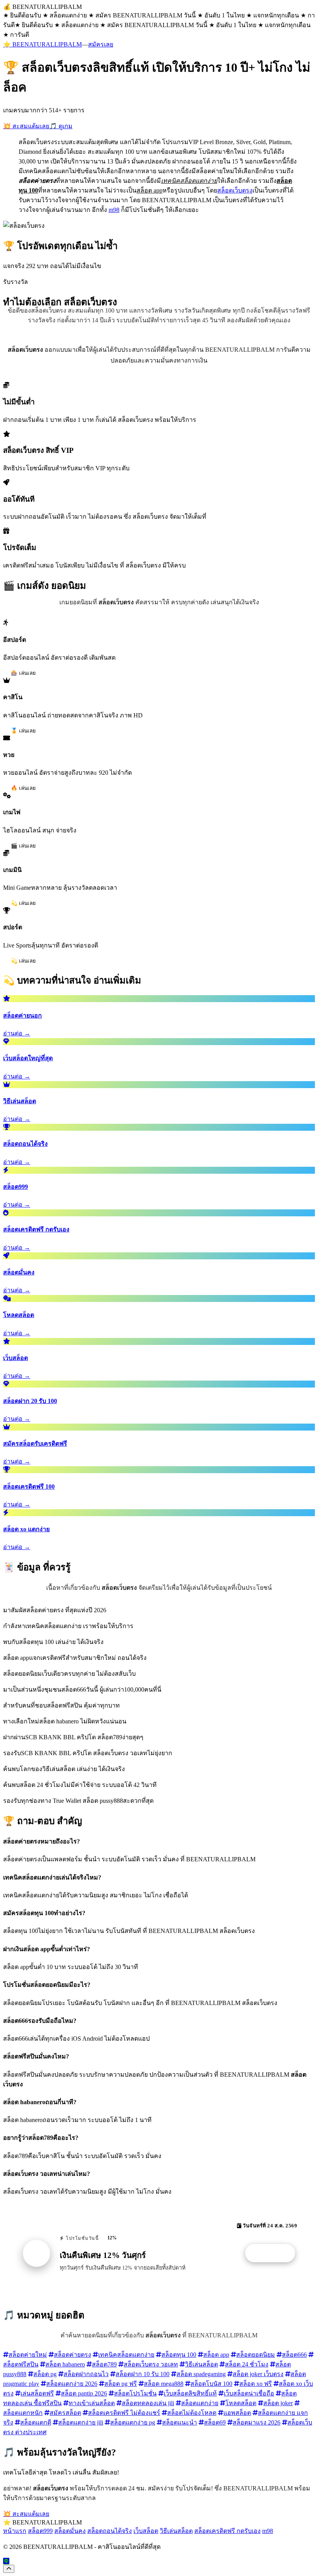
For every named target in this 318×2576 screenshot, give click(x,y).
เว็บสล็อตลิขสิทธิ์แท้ (190, 2393)
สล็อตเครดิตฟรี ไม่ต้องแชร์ (124, 2413)
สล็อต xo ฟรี (256, 2384)
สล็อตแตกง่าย (200, 2403)
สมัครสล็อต (65, 2413)
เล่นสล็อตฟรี (37, 2393)
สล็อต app (216, 2355)
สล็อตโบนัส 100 (211, 2384)
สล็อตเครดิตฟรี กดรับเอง (227, 2531)
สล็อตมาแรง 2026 (257, 2422)
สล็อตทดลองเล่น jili (148, 2403)
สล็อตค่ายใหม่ (28, 2355)
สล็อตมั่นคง (70, 2531)
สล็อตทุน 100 (179, 2355)
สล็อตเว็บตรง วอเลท (151, 2364)
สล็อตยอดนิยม (256, 2355)
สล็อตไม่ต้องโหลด (192, 2413)
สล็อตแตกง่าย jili (81, 2422)
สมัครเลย (101, 44)
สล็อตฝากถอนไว (86, 2374)
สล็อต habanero (65, 2364)
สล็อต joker (278, 2403)
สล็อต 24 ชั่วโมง (247, 2364)
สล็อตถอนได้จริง (110, 2531)
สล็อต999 (40, 2531)
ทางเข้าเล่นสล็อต (92, 2403)
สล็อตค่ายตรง (73, 2355)
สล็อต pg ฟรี (121, 2384)
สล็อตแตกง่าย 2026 (72, 2384)
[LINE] (6, 2561)
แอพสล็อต (237, 2413)
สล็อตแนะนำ (180, 2422)
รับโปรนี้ (274, 2253)
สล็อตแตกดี (36, 2422)
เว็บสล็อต (146, 2531)
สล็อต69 (215, 2422)
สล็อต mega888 (164, 2384)
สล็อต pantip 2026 (84, 2393)
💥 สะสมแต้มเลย (26, 126)
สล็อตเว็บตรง (235, 190)
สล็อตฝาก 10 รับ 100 (143, 2374)
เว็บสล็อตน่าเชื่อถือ (249, 2393)
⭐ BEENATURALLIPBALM (42, 44)
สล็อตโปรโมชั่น (135, 2393)
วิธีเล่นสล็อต (201, 2364)
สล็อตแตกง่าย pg (133, 2422)
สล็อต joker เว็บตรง (258, 2374)
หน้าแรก (15, 2531)
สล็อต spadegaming (201, 2374)
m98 (114, 210)
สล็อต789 (104, 2364)
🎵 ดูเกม (61, 126)
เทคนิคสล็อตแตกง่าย (126, 2355)
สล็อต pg (45, 2374)
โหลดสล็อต (241, 2403)
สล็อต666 (294, 2355)
